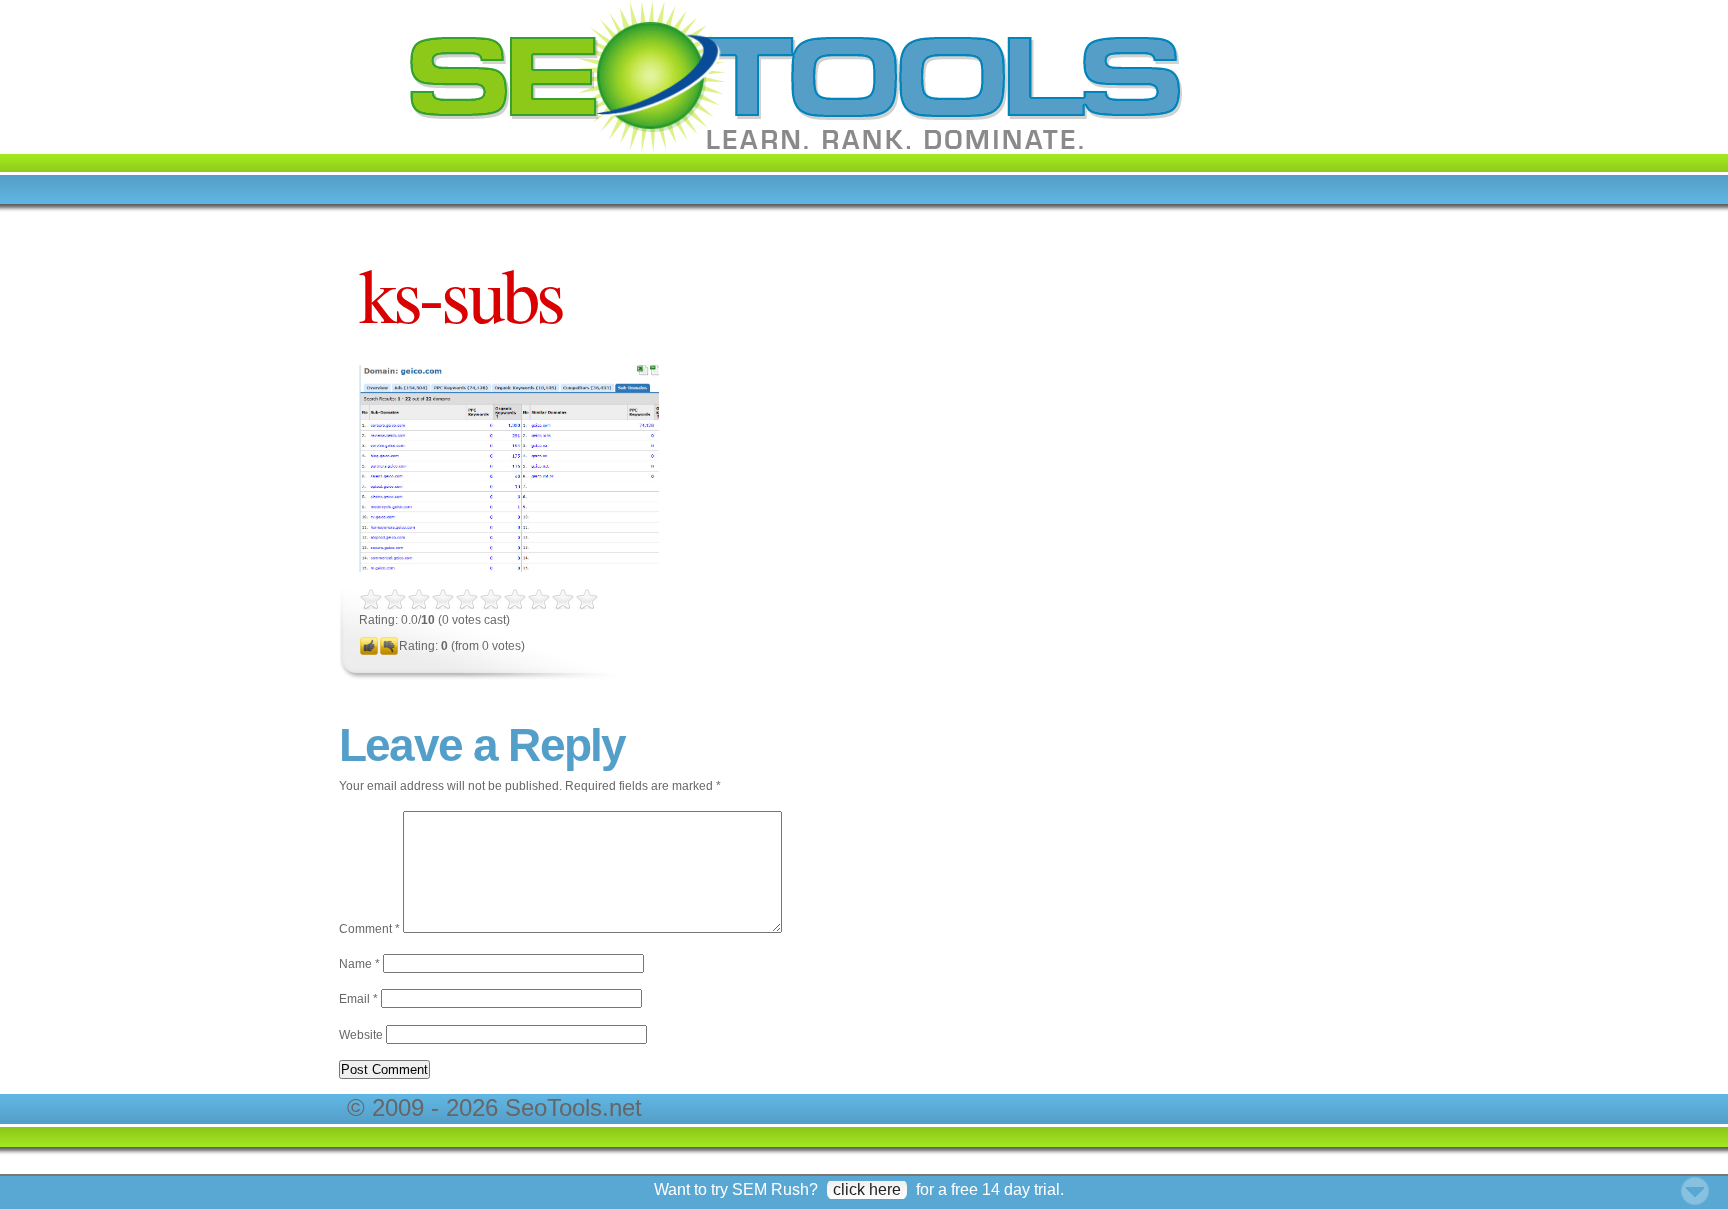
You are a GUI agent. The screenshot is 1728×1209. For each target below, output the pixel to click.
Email (358, 999)
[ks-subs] (509, 568)
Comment (369, 929)
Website (361, 1035)
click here (867, 1189)
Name (359, 964)
